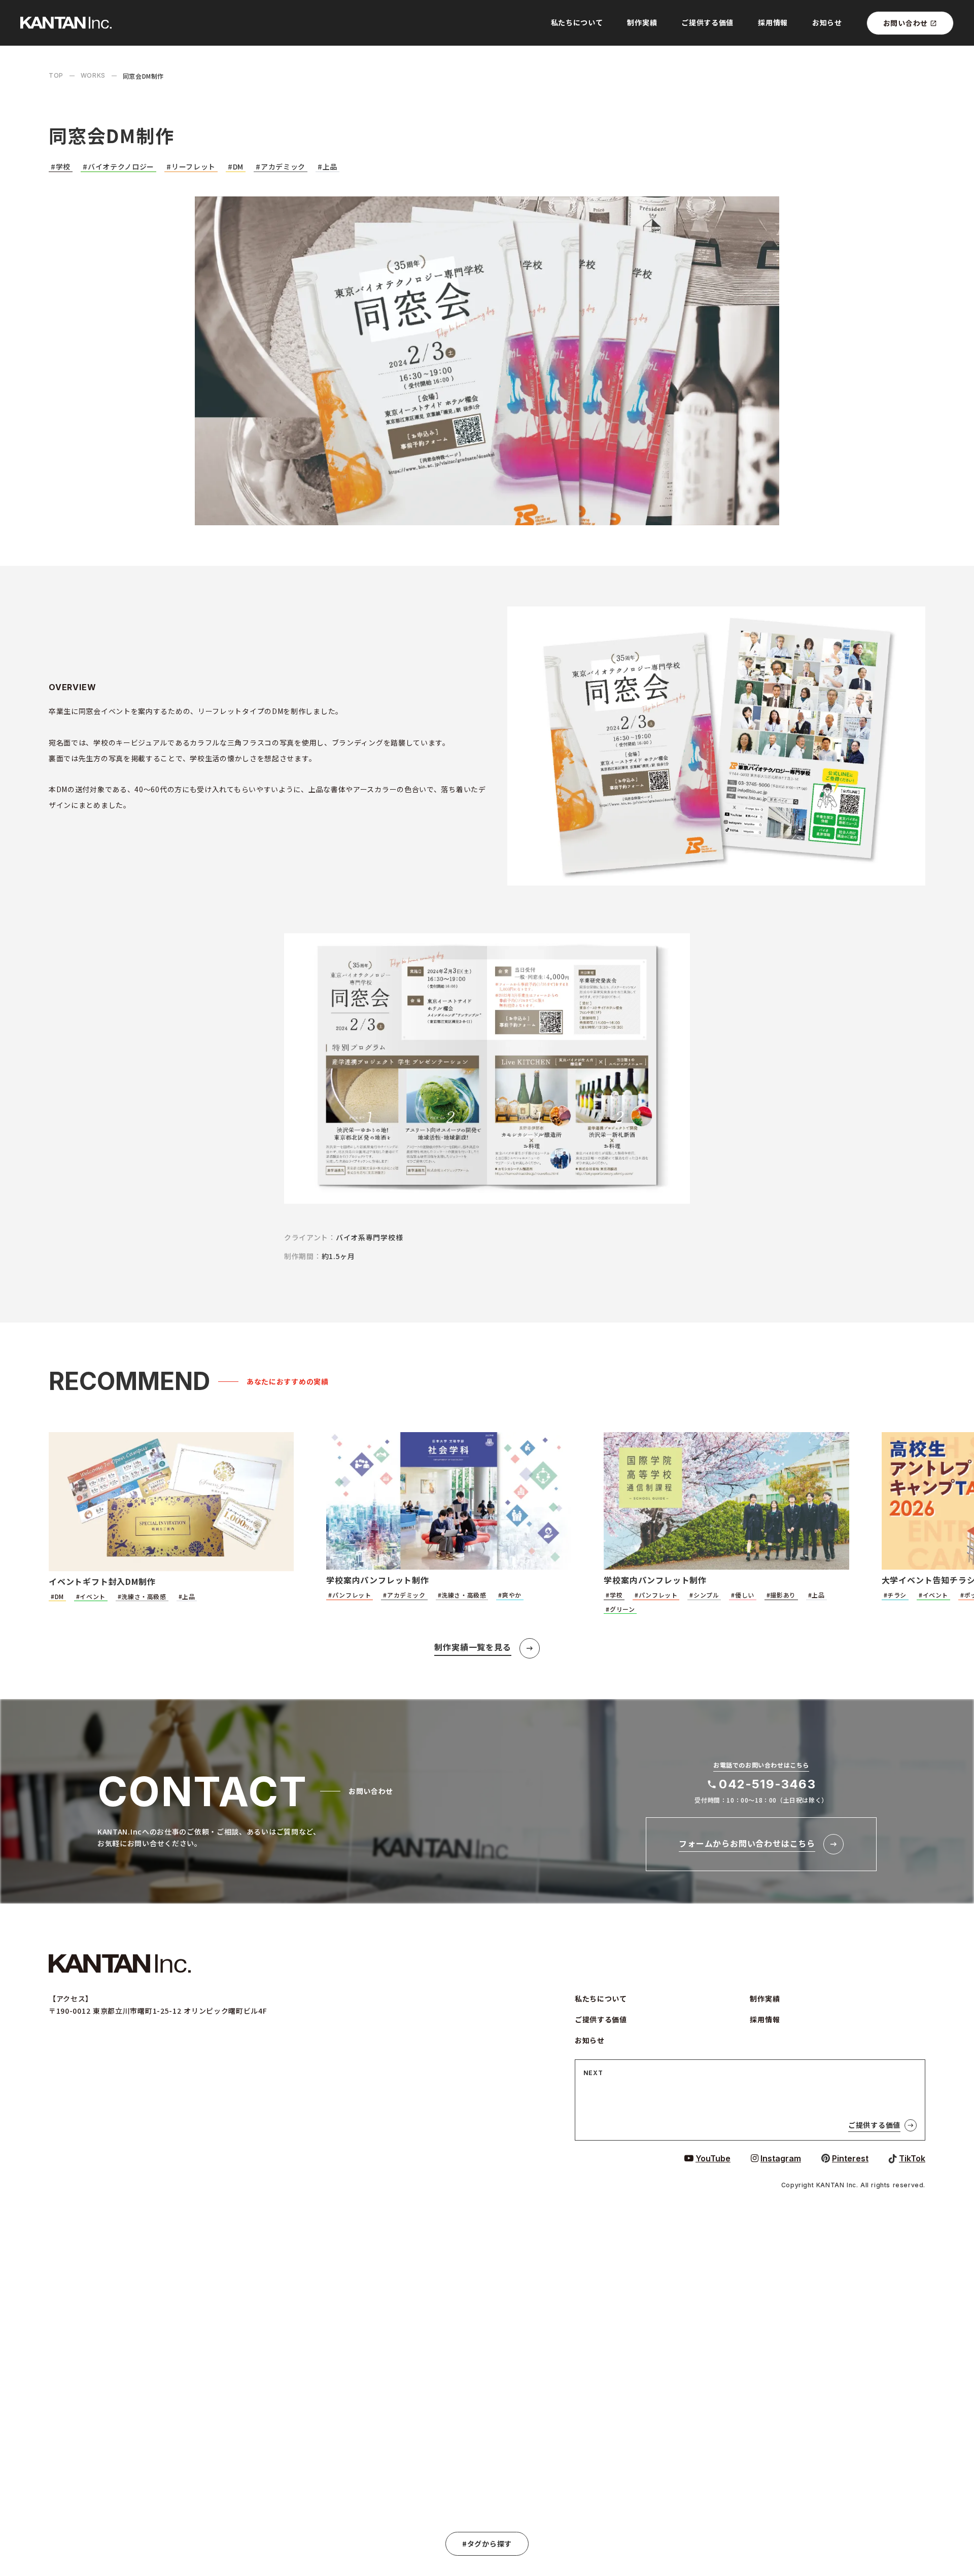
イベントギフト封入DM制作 (102, 1581)
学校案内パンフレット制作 (378, 1580)
